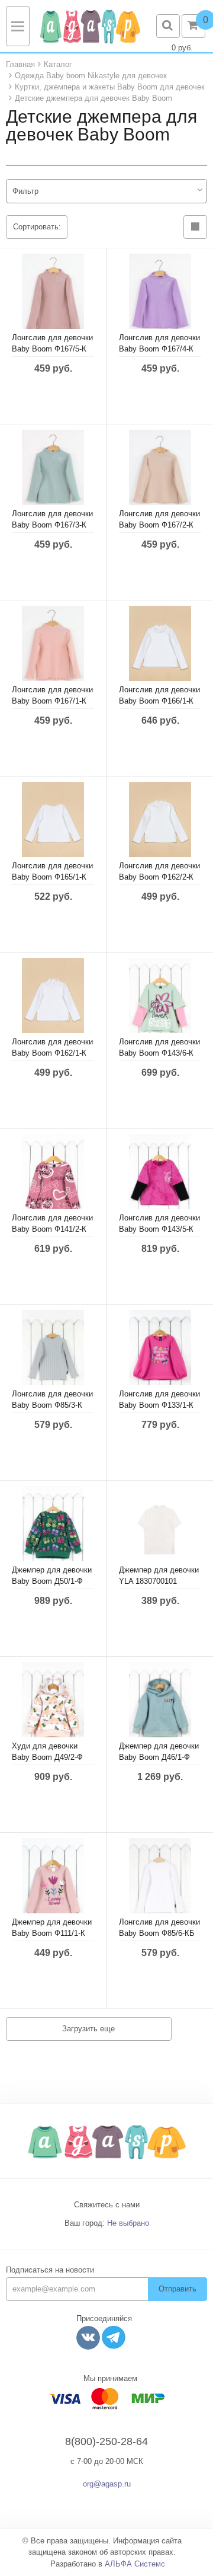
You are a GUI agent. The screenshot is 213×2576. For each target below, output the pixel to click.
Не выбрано (128, 2223)
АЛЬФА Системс (135, 2564)
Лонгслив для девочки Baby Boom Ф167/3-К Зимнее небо (52, 525)
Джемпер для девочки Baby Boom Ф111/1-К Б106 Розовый (52, 1933)
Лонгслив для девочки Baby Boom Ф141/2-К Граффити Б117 (52, 1229)
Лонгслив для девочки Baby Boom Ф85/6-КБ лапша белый (159, 1933)
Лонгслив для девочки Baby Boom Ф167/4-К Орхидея (159, 349)
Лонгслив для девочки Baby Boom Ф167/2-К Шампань (159, 525)
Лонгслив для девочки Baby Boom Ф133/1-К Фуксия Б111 (159, 1405)
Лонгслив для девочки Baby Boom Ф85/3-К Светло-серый (52, 1405)
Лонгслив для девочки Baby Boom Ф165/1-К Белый (52, 877)
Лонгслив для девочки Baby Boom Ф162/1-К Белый (52, 1053)
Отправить (177, 2289)
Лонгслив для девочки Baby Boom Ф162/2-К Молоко (159, 877)
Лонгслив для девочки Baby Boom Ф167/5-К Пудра (52, 349)
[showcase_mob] (195, 227)
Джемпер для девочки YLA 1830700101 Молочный (159, 1581)
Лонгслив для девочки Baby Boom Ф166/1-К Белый (159, 701)
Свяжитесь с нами (107, 2205)
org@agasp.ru (107, 2484)
